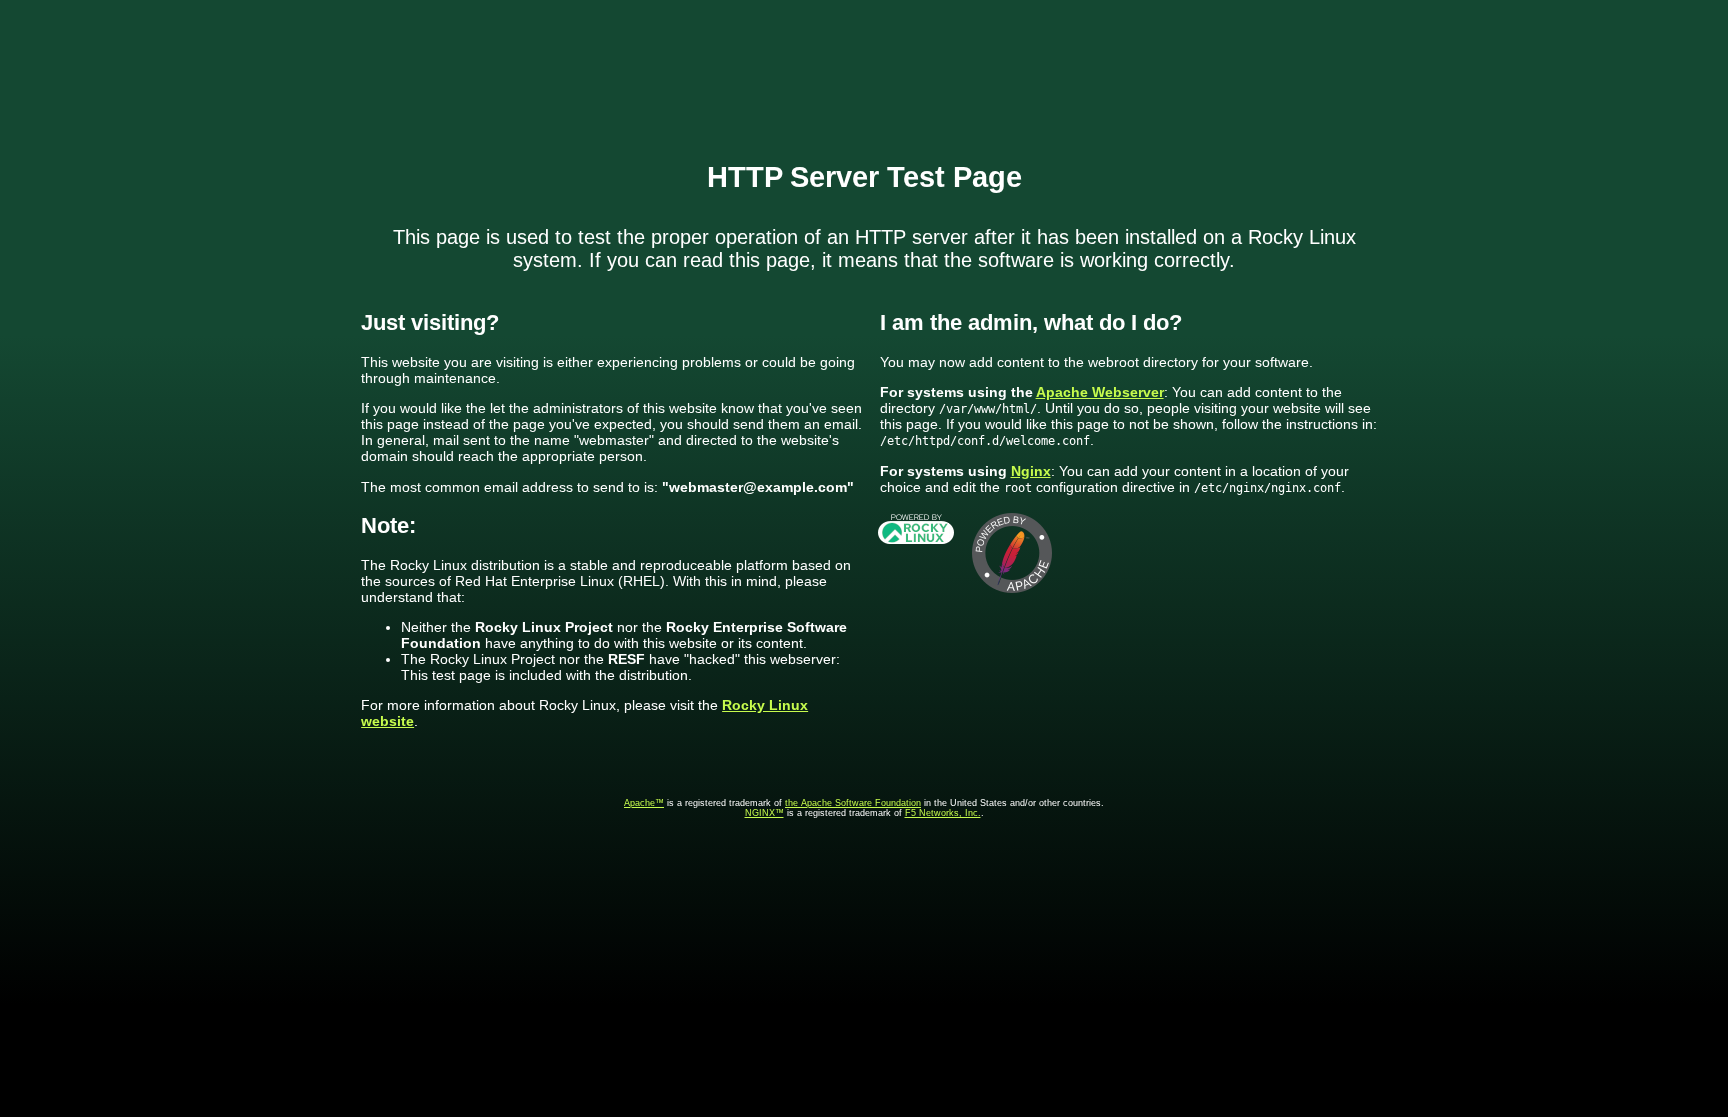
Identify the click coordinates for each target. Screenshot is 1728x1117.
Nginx (1031, 471)
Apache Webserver (1100, 392)
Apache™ (644, 803)
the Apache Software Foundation (853, 803)
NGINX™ (764, 813)
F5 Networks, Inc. (943, 813)
